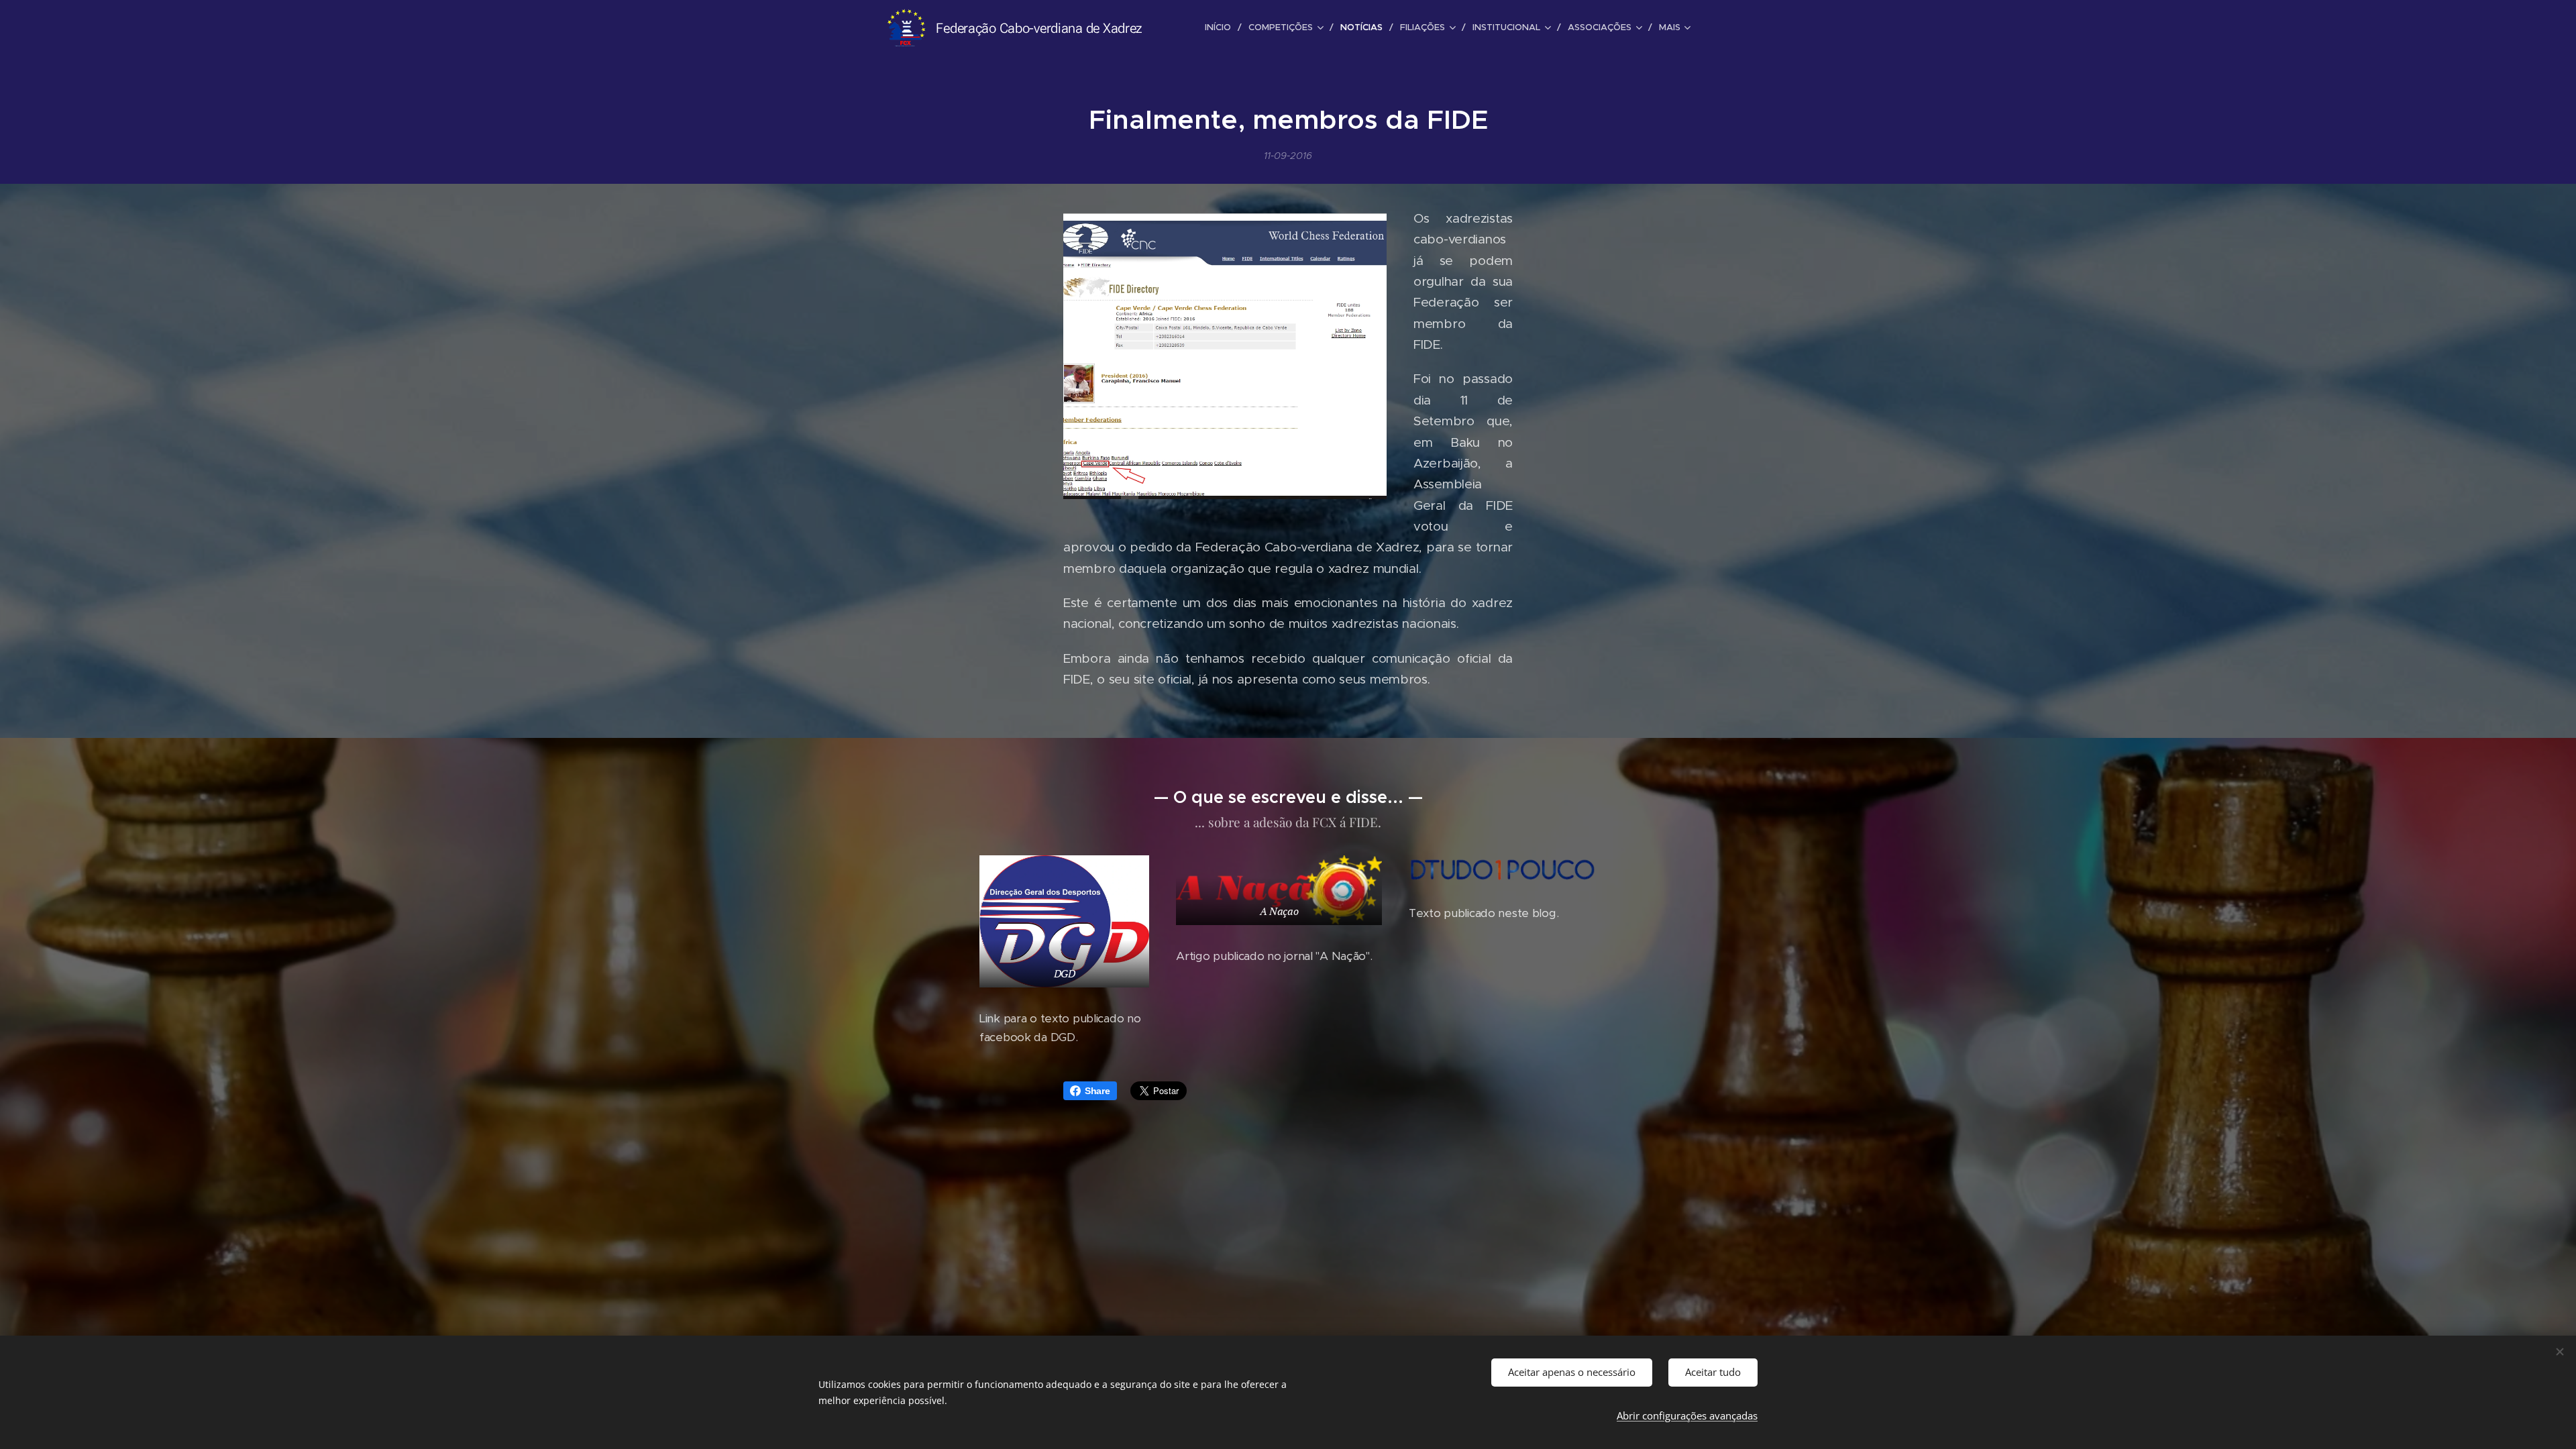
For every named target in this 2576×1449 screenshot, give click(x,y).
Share (1097, 1091)
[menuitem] (1222, 28)
